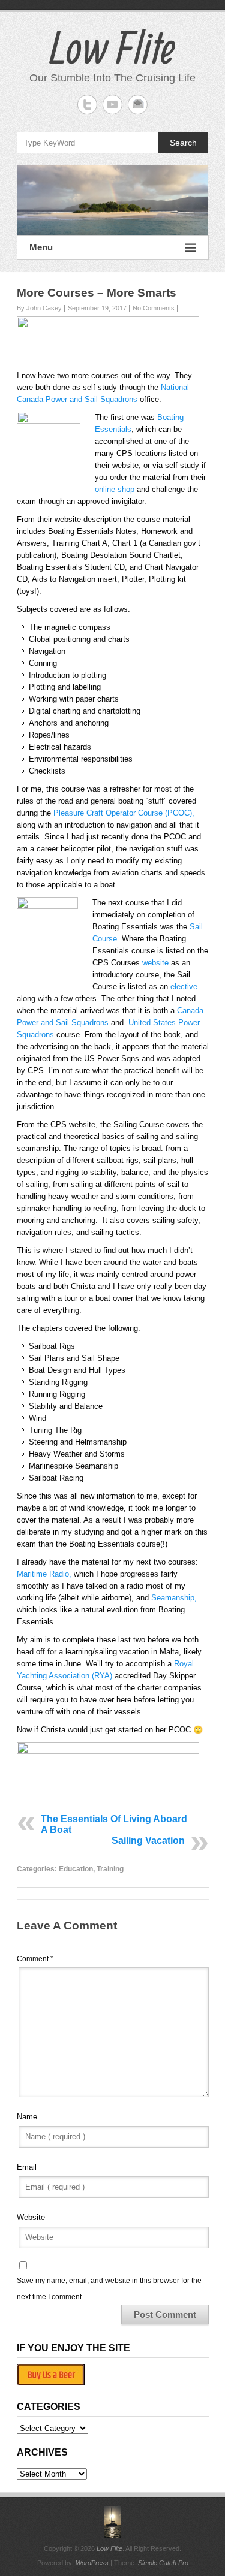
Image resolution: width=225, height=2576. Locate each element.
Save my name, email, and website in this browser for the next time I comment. (109, 2288)
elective (184, 987)
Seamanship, (174, 1598)
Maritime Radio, (44, 1574)
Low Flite (112, 47)
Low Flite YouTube (112, 105)
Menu (41, 247)
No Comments (154, 308)
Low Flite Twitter (87, 105)
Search (183, 143)
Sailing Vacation (148, 1840)
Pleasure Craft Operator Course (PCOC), (124, 813)
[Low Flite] (113, 201)
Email (27, 2167)
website (155, 963)
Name (27, 2117)
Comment (35, 1959)
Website (31, 2217)
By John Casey (39, 308)
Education (76, 1869)
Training (110, 1869)
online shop (115, 489)
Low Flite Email (138, 105)
